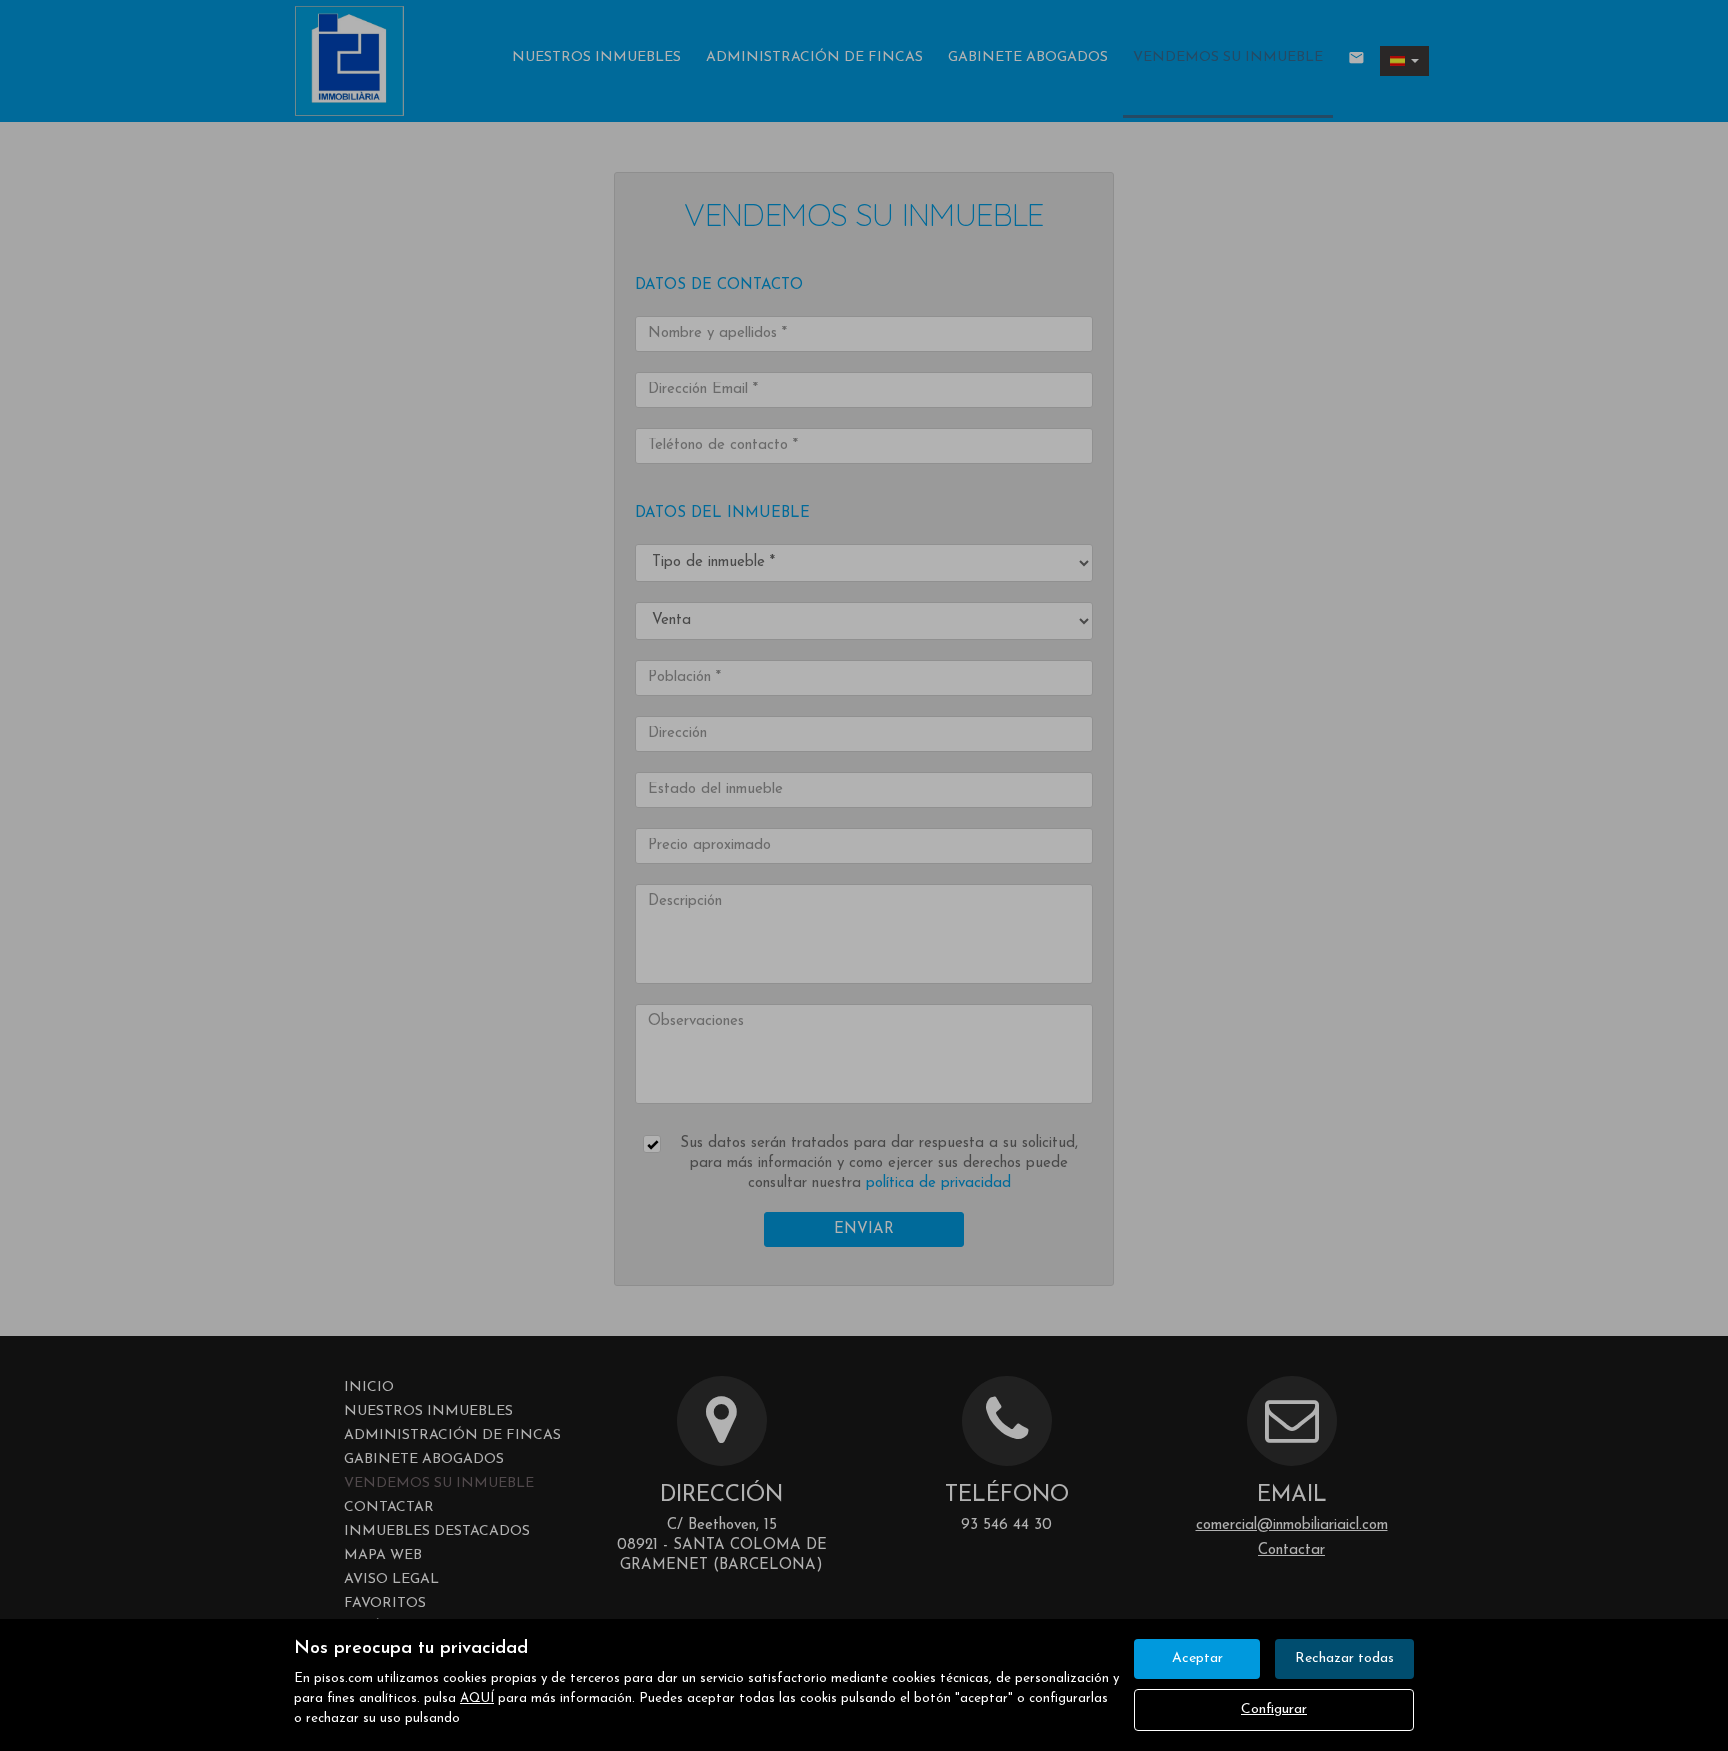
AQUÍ (477, 1698)
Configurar (1274, 1709)
